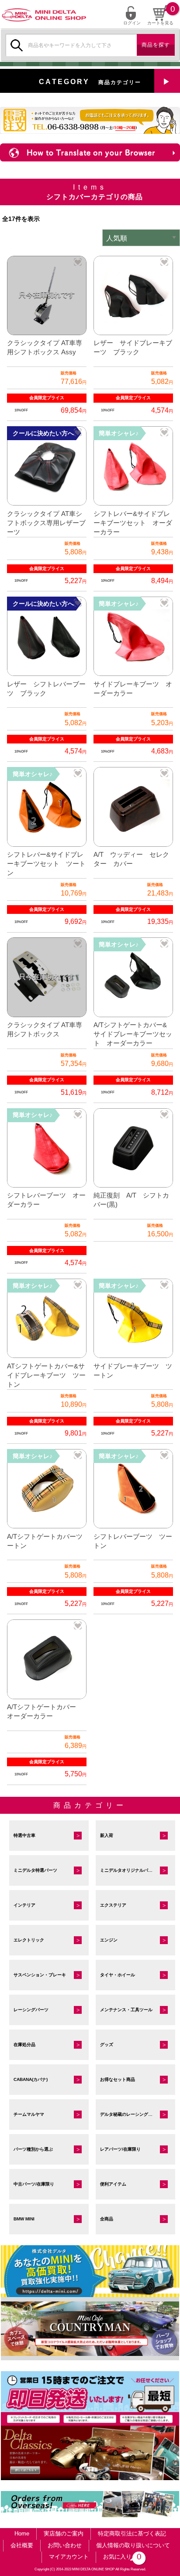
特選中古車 (24, 1835)
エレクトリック (29, 1940)
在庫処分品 (24, 2045)
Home (22, 2534)
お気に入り (121, 2557)
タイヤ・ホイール (118, 1975)
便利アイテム (113, 2184)
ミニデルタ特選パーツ (35, 1870)
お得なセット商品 (118, 2079)
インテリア (24, 1905)
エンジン (109, 1940)
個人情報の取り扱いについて (133, 2545)
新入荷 (107, 1835)
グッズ (107, 2045)
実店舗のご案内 (64, 2534)
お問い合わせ (65, 2545)
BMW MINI (24, 2219)
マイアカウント (69, 2557)
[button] (78, 262)
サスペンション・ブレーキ (40, 1975)
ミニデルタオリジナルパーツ (128, 1870)
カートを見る (160, 23)
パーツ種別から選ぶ (33, 2149)
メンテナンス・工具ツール (126, 2010)
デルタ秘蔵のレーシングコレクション (137, 2114)
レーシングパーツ (31, 2010)
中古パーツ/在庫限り (34, 2184)
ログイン (132, 23)
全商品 (107, 2219)
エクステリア (113, 1905)
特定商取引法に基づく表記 (132, 2534)
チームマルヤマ (29, 2114)
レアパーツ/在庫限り (120, 2149)
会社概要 (22, 2545)
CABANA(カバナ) (31, 2079)
